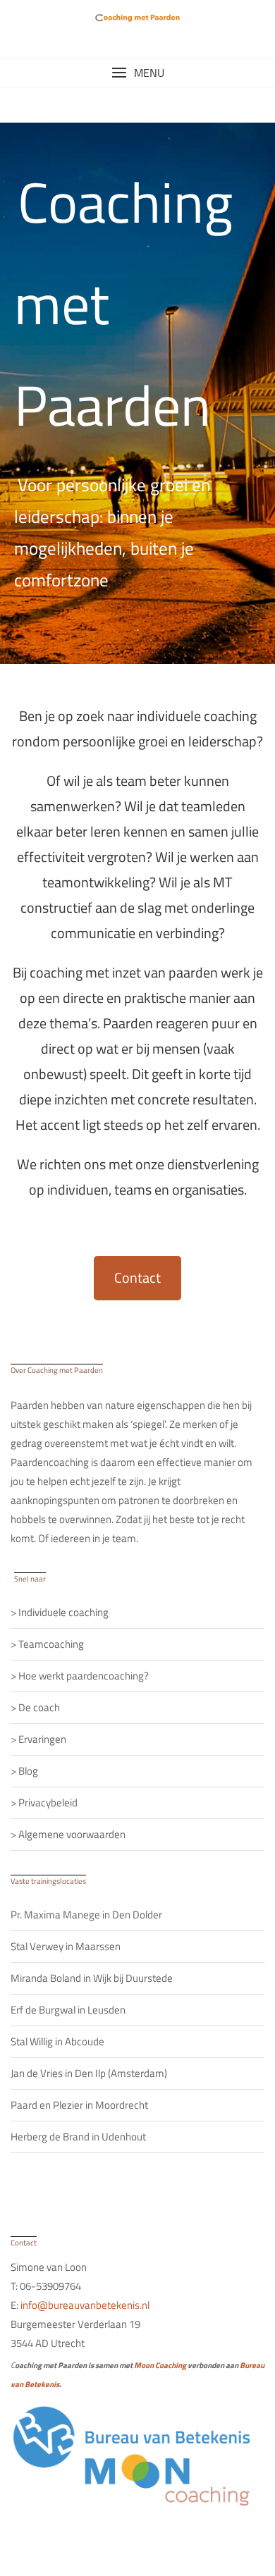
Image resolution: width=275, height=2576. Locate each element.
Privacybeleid (48, 1802)
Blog (28, 1771)
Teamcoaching (51, 1644)
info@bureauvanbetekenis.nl (85, 2305)
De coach (39, 1707)
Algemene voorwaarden (72, 1834)
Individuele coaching (63, 1612)
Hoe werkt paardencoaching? (84, 1676)
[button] (137, 73)
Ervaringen (42, 1739)
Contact (137, 1277)
